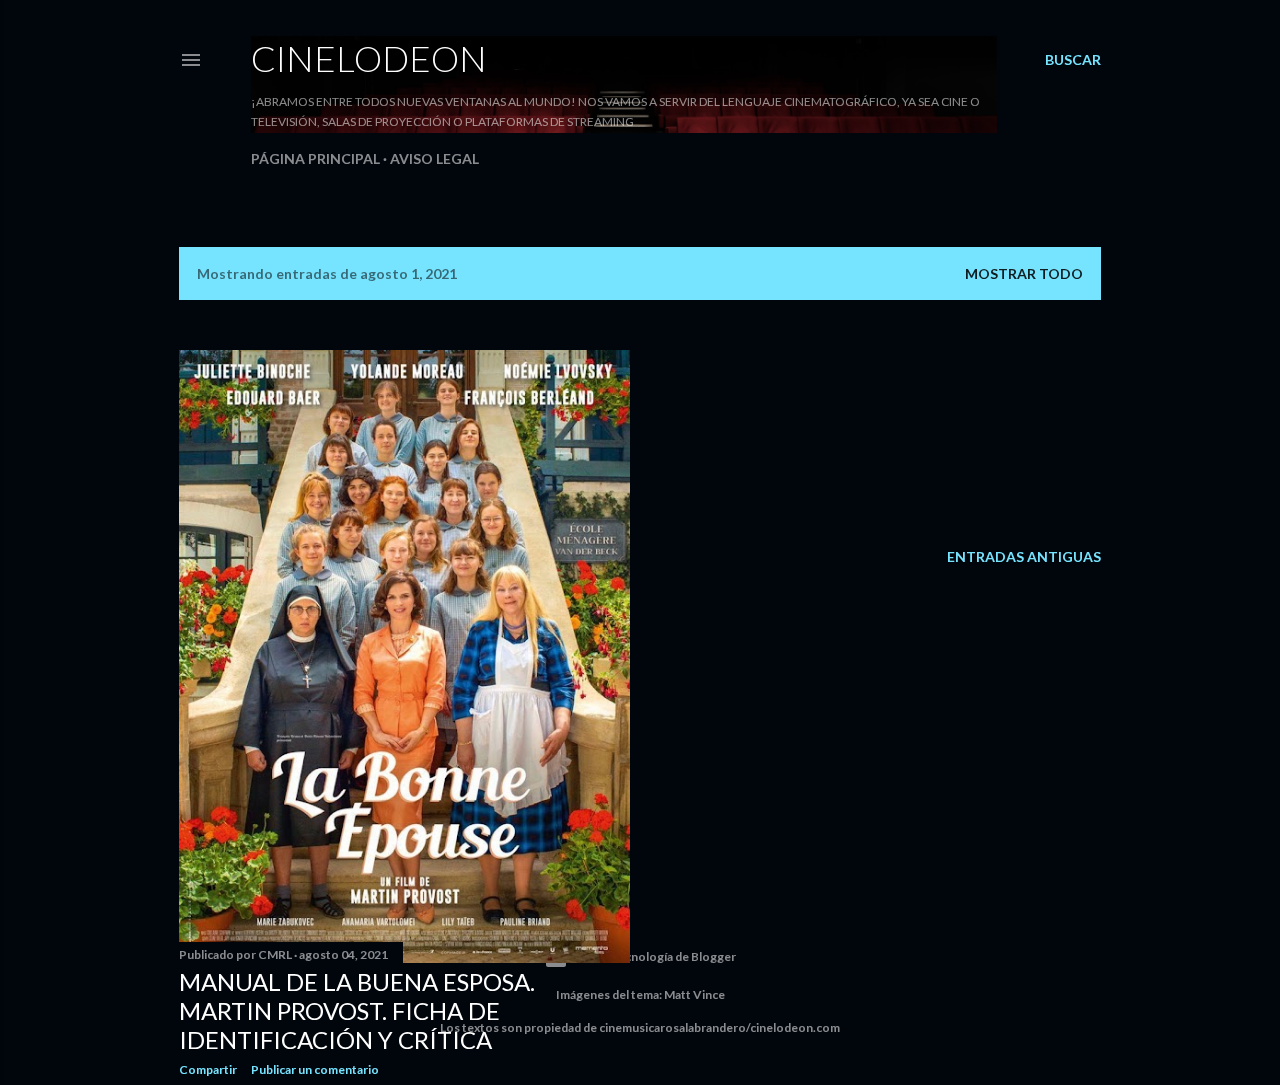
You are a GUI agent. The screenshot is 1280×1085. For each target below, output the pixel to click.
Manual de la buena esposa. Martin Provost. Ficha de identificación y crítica (357, 1010)
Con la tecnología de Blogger (656, 956)
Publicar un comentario (315, 1069)
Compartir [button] (208, 1069)
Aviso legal (434, 158)
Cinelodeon (369, 58)
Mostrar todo (1024, 273)
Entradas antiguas (1024, 556)
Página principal (315, 158)
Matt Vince (694, 994)
